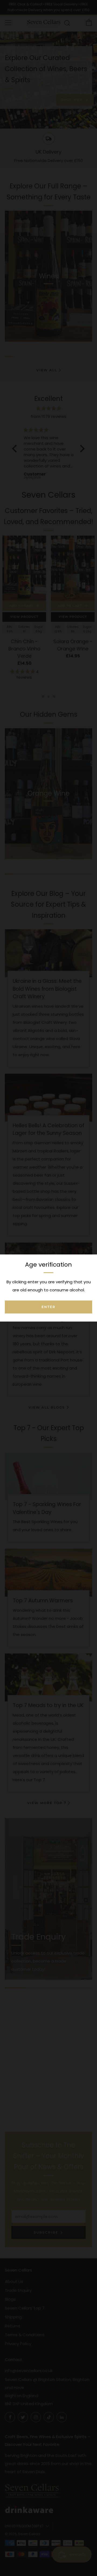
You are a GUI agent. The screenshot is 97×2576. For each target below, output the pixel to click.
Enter (48, 1307)
